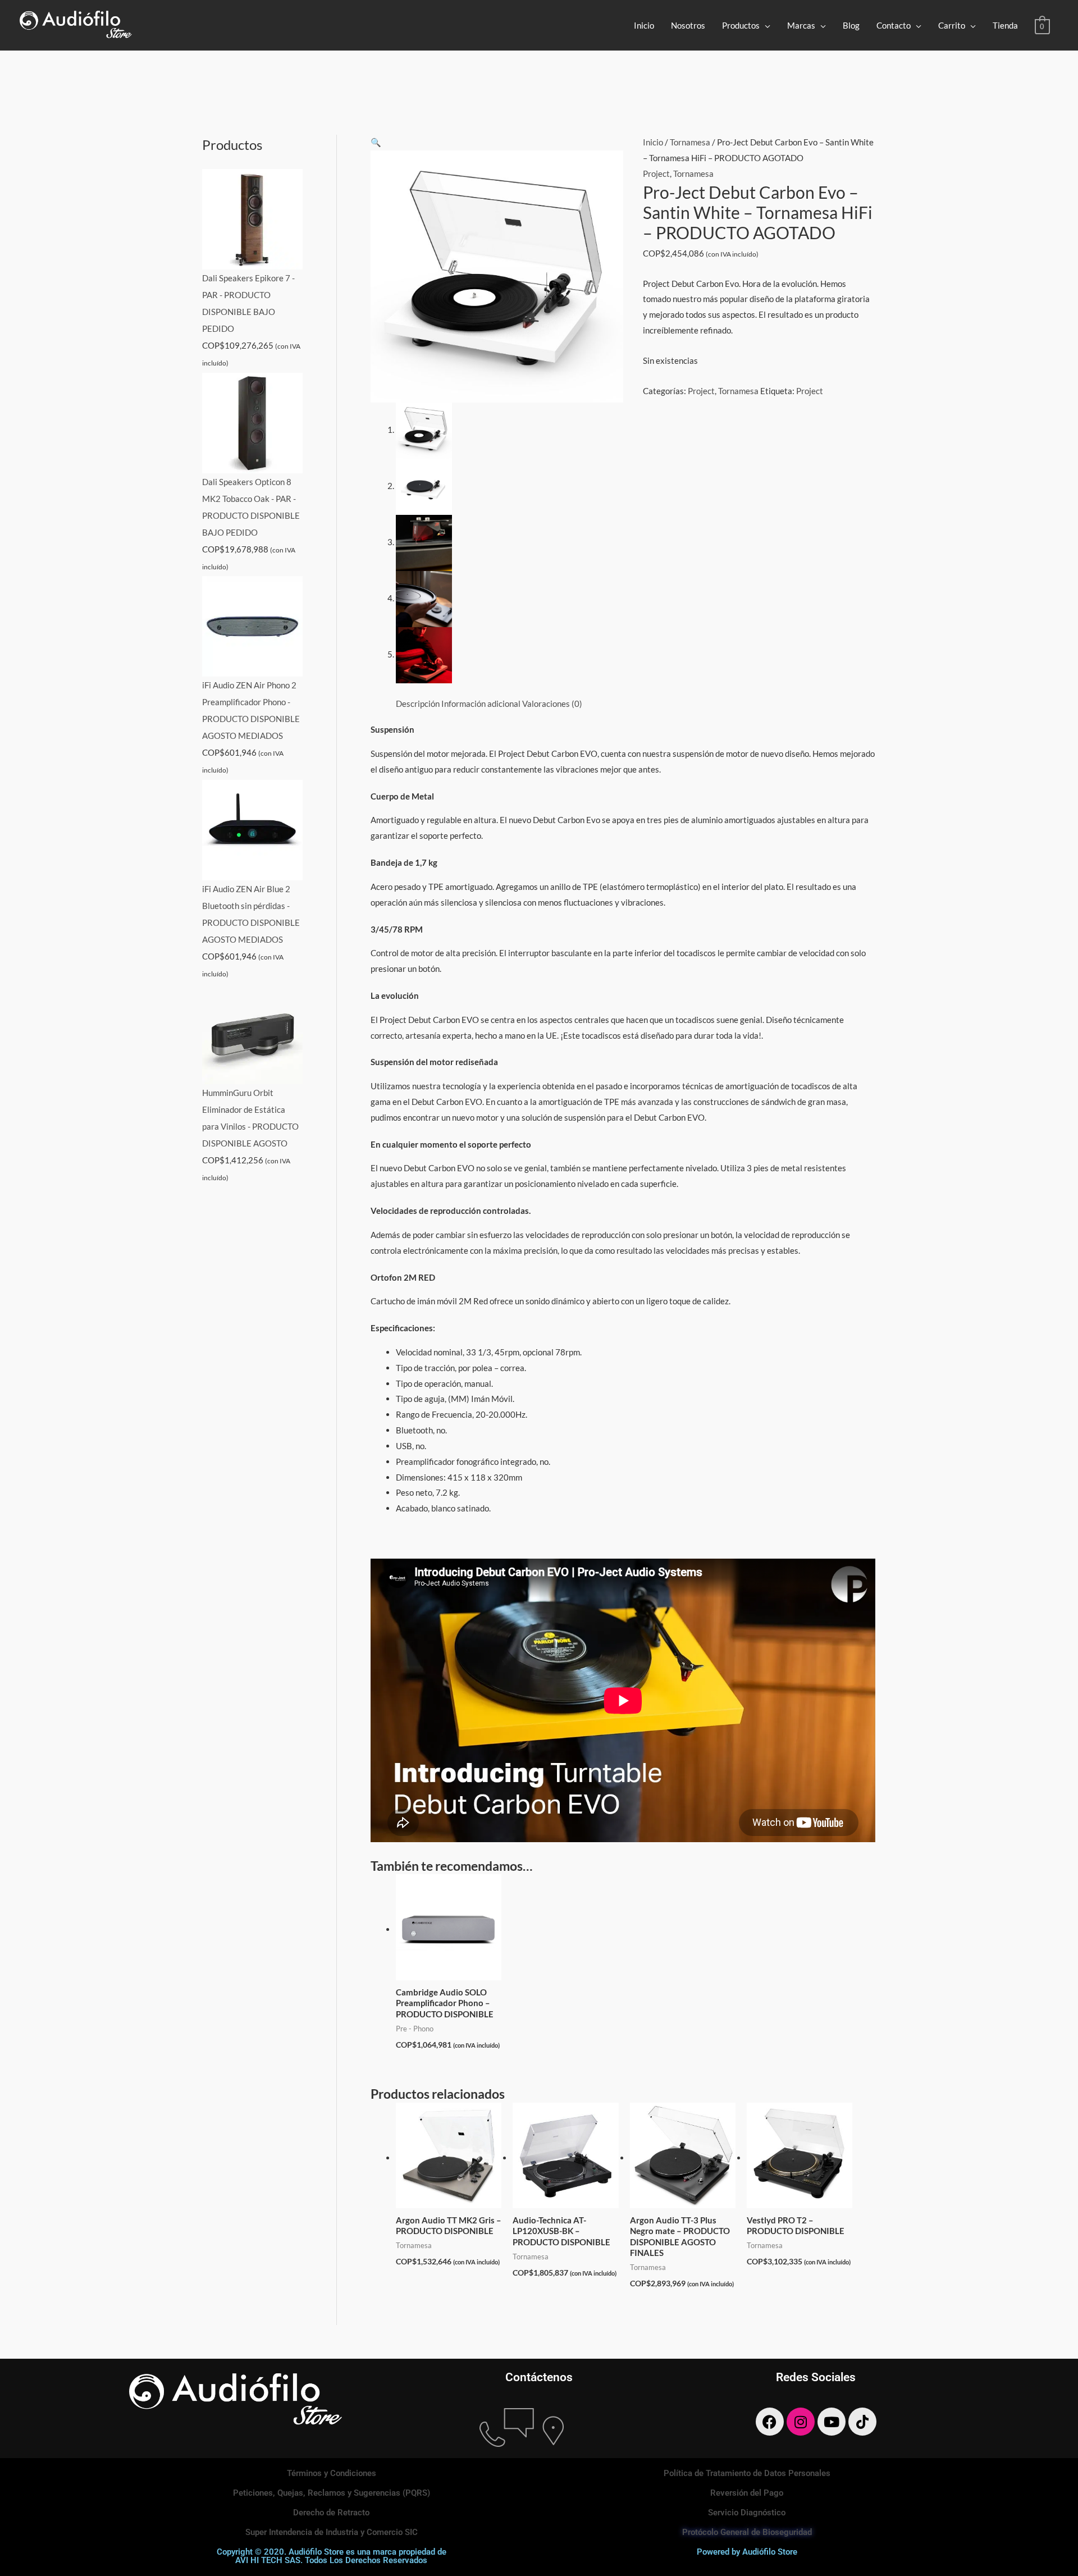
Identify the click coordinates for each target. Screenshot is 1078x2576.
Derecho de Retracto (331, 2513)
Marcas (801, 25)
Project (656, 173)
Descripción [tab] (418, 704)
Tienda (1005, 25)
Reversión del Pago (747, 2493)
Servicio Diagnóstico (747, 2513)
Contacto (894, 25)
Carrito (952, 25)
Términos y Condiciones (332, 2473)
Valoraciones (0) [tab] (552, 704)
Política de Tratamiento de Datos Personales (747, 2473)
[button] (376, 142)
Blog (851, 25)
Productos (741, 25)
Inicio (644, 25)
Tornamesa (690, 142)
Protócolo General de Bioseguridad (747, 2532)
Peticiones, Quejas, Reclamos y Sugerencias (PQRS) (332, 2493)
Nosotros (688, 25)
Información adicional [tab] (481, 704)
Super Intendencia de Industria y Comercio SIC (332, 2532)
